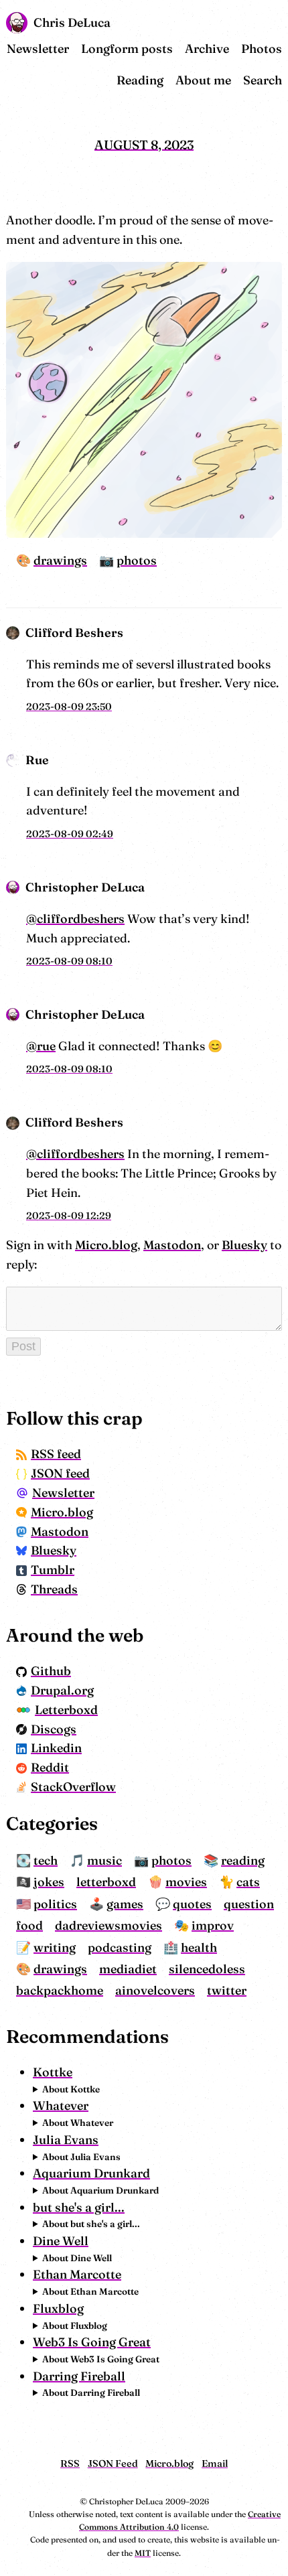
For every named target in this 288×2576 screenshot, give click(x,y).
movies (186, 1882)
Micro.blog (106, 1245)
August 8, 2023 (144, 144)
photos (137, 560)
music (104, 1860)
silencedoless (207, 1969)
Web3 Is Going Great (92, 2342)
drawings (60, 560)
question (249, 1904)
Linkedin (56, 1748)
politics (55, 1904)
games (125, 1904)
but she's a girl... (79, 2207)
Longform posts (127, 49)
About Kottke (71, 2089)
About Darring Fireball (91, 2392)
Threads (54, 1589)
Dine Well (61, 2241)
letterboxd (106, 1882)
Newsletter (38, 49)
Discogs (54, 1729)
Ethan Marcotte (77, 2274)
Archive (207, 49)
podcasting (120, 1947)
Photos (262, 49)
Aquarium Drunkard (91, 2173)
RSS (70, 2463)
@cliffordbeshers (75, 919)
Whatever (61, 2105)
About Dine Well (77, 2258)
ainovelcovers (155, 1990)
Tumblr (53, 1570)
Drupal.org (62, 1690)
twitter (227, 1990)
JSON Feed (113, 2463)
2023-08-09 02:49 (70, 834)
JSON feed (60, 1473)
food (29, 1925)
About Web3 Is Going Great (101, 2359)
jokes (49, 1882)
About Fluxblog (75, 2325)
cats (248, 1882)
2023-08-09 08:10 (69, 961)
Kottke (53, 2072)
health (199, 1947)
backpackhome (60, 1990)
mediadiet (128, 1969)
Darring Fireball (79, 2376)
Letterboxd (66, 1710)
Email (215, 2463)
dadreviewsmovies (109, 1925)
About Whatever (78, 2123)
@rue (41, 1046)
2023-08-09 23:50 (69, 707)
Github (51, 1671)
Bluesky (244, 1245)
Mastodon (172, 1245)
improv (213, 1925)
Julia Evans (66, 2140)
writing (55, 1947)
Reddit (50, 1767)
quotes (192, 1904)
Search (263, 80)
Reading (140, 80)
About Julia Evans (81, 2157)
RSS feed (56, 1454)
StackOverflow (73, 1787)
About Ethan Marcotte (90, 2291)
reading (243, 1860)
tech (46, 1860)
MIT (143, 2553)
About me (203, 80)
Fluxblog (58, 2308)
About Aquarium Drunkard (100, 2190)
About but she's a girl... (91, 2224)
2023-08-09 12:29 (69, 1216)
